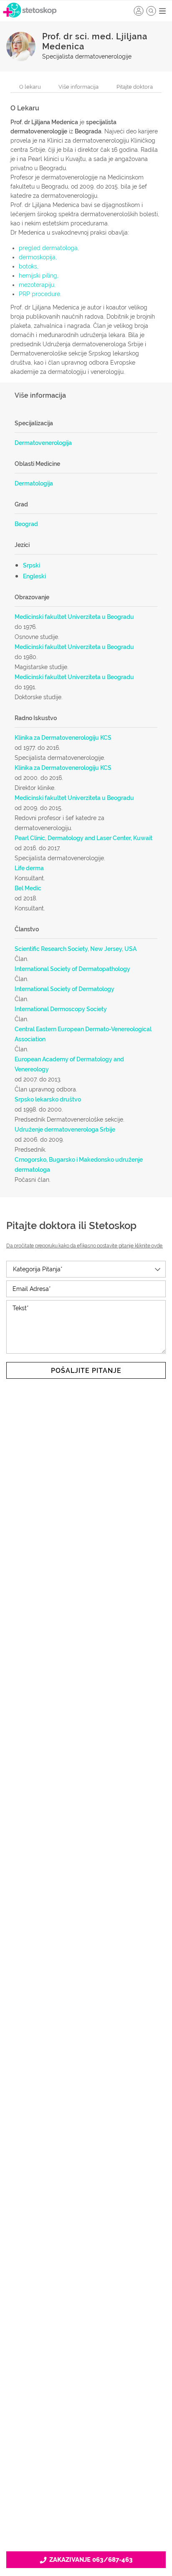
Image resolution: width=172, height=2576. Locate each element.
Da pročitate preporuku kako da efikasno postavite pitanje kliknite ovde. (85, 1246)
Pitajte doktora (135, 87)
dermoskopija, (38, 257)
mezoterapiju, (37, 285)
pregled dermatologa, (49, 248)
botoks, (29, 266)
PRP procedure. (40, 294)
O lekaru (30, 87)
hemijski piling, (39, 276)
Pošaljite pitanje (86, 1371)
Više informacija (78, 87)
